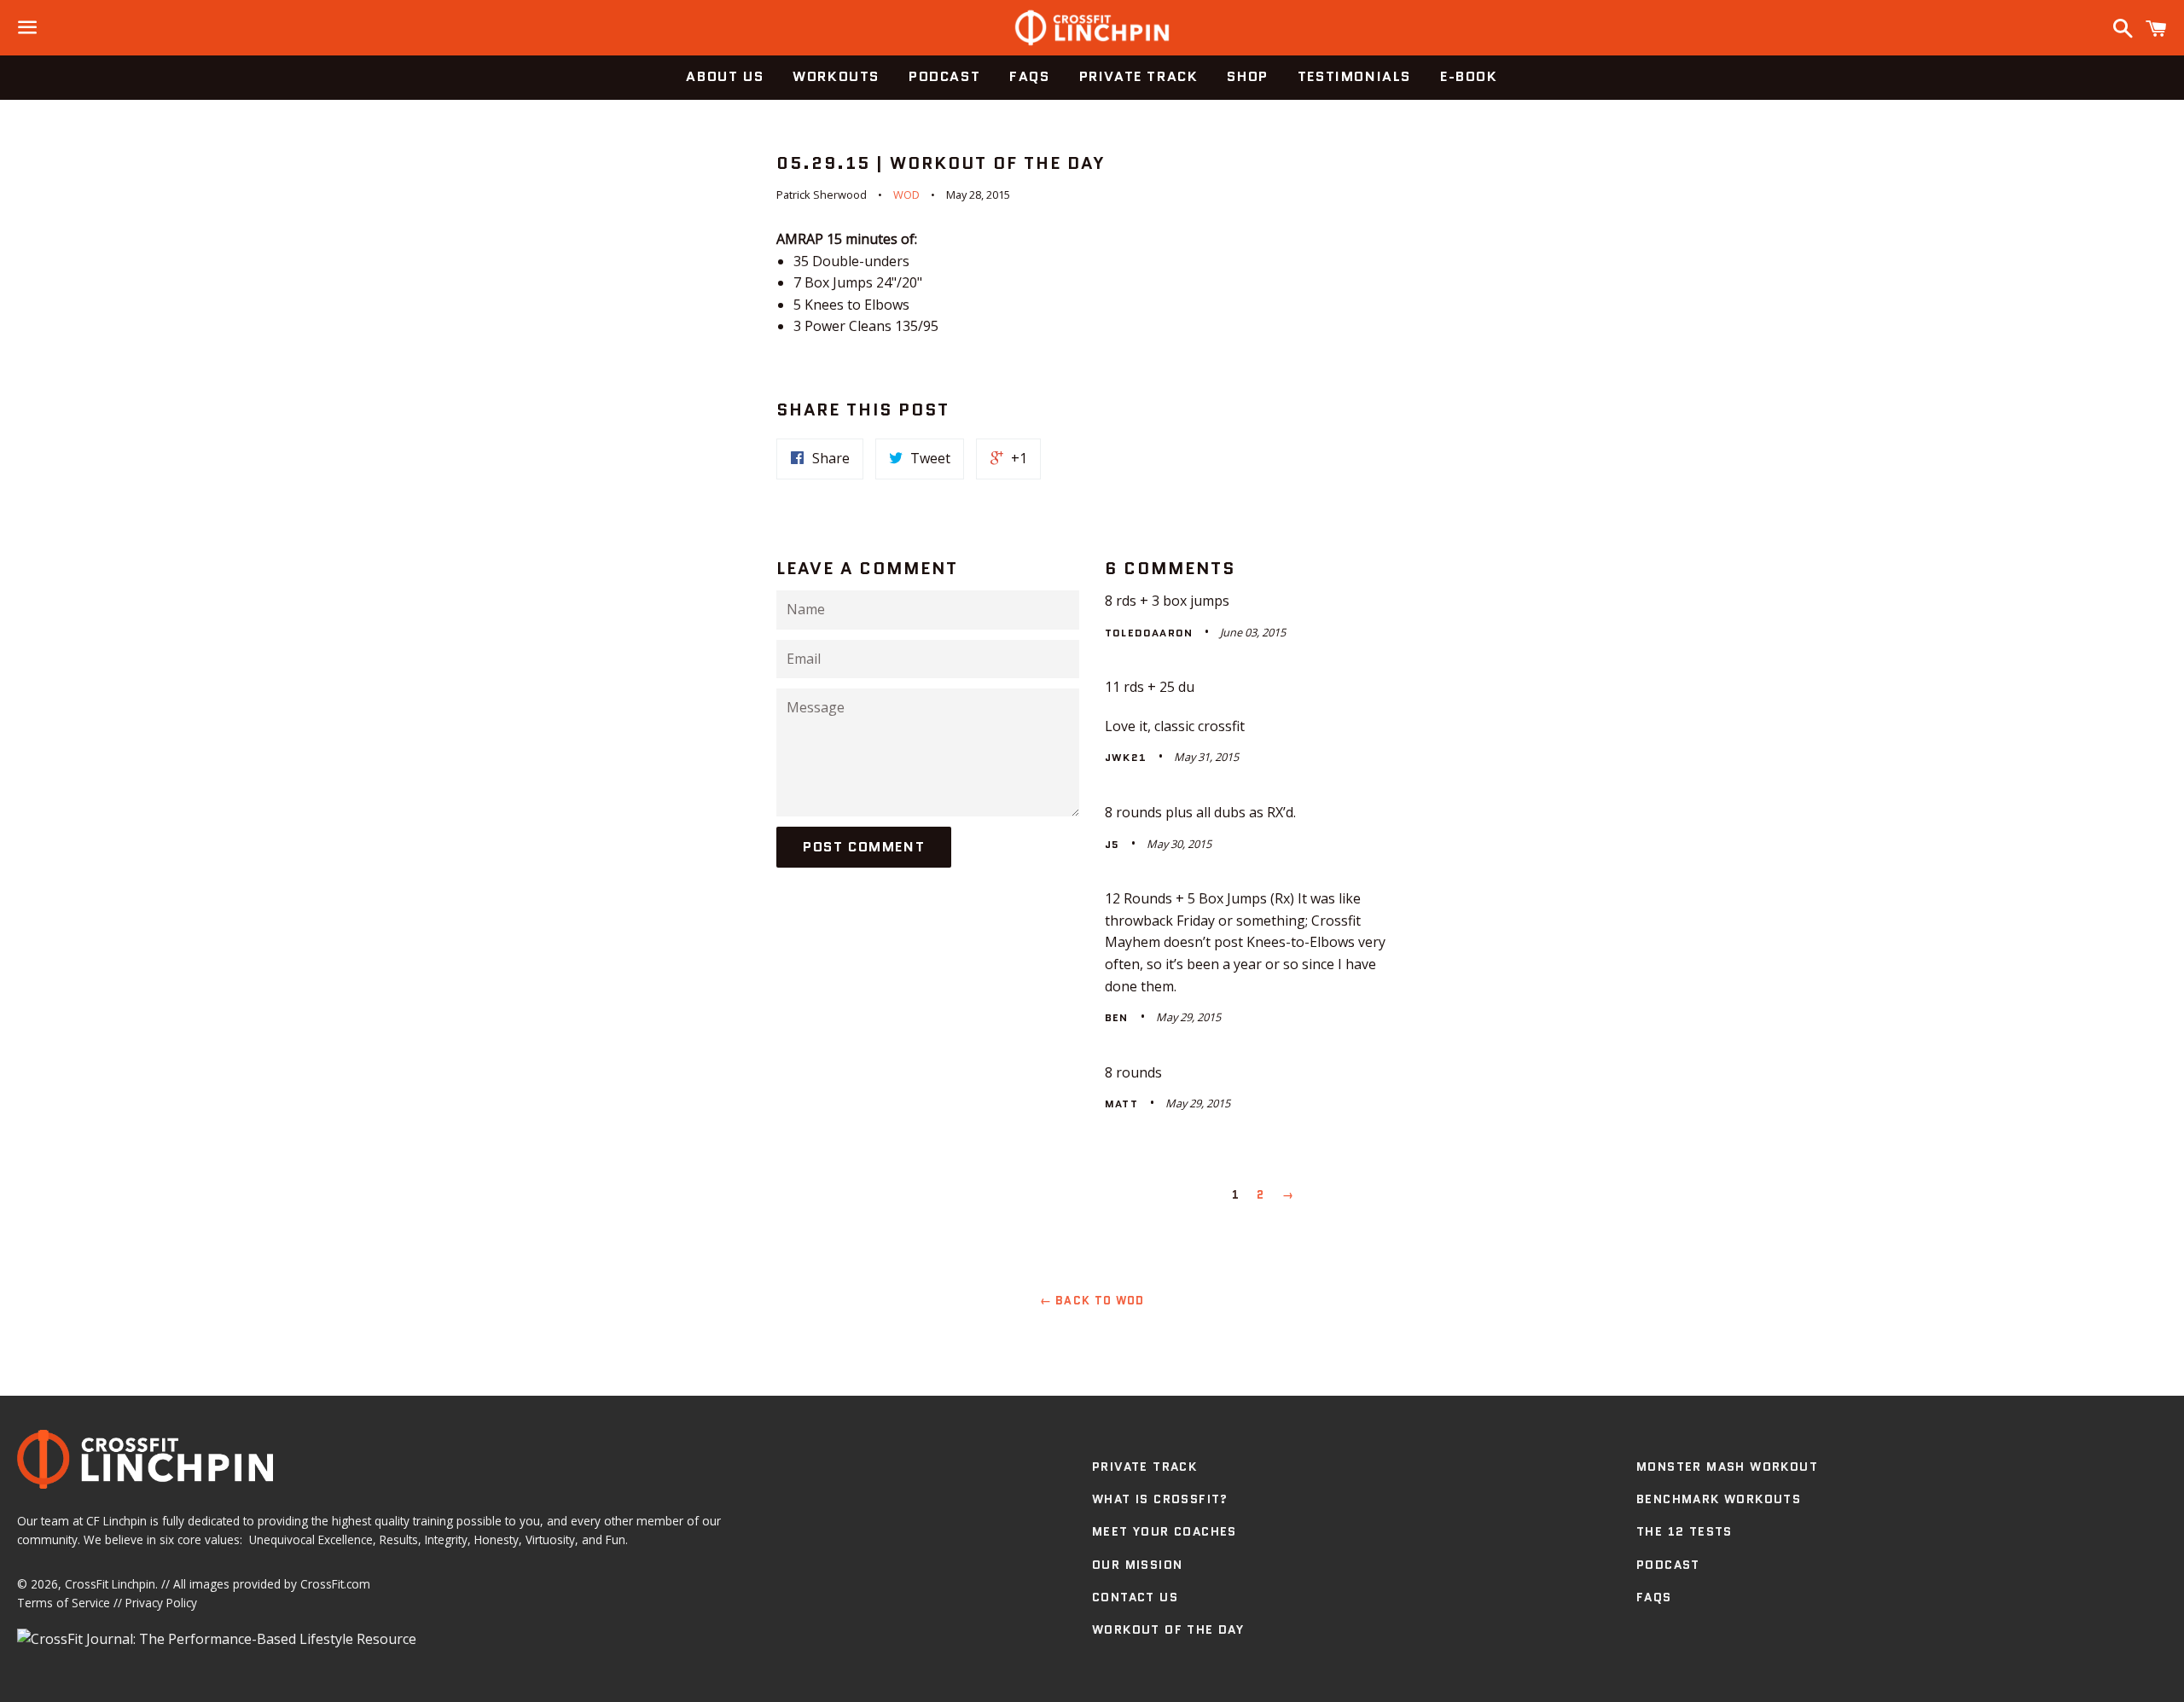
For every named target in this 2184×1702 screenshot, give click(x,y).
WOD (906, 195)
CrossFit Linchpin (110, 1584)
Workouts (836, 76)
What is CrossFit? (1160, 1499)
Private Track (1139, 76)
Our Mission (1137, 1565)
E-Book (1469, 76)
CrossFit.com (335, 1584)
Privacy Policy (161, 1603)
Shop (1247, 76)
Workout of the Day (1168, 1629)
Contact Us (1135, 1597)
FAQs (1029, 76)
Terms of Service (64, 1603)
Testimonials (1354, 76)
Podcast (944, 76)
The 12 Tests (1684, 1531)
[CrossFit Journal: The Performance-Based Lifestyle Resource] (217, 1639)
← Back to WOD (1092, 1301)
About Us (725, 76)
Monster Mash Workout (1727, 1467)
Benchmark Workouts (1719, 1499)
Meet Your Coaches (1165, 1531)
